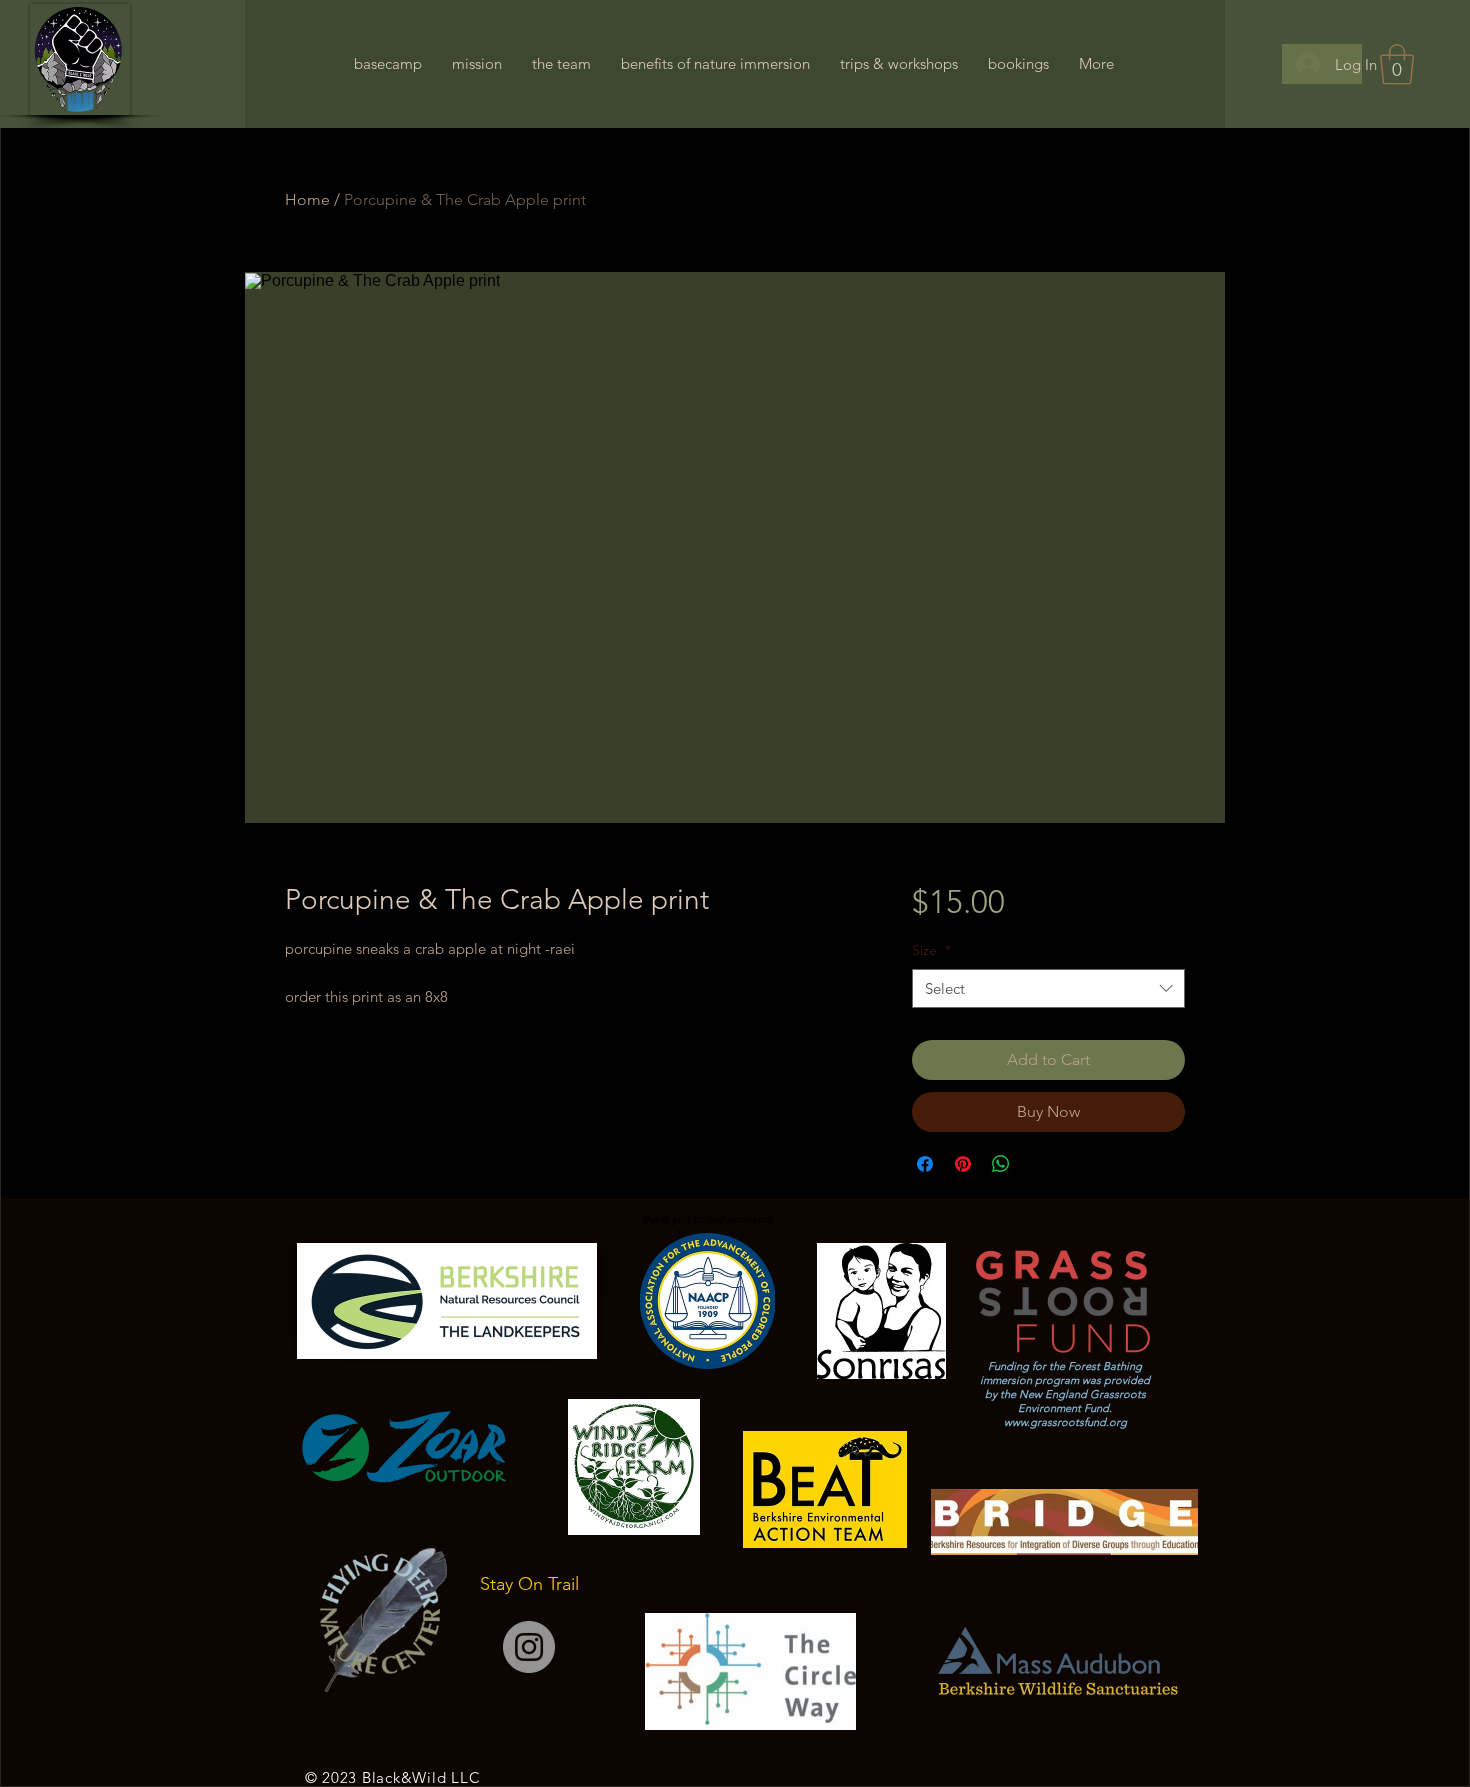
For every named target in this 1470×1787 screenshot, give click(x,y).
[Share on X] (1039, 1164)
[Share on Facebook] (925, 1164)
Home (307, 199)
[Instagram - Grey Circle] (529, 1647)
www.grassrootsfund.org (1065, 1422)
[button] (1397, 64)
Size (931, 950)
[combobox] (1048, 988)
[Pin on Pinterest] (963, 1164)
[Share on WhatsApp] (1001, 1164)
